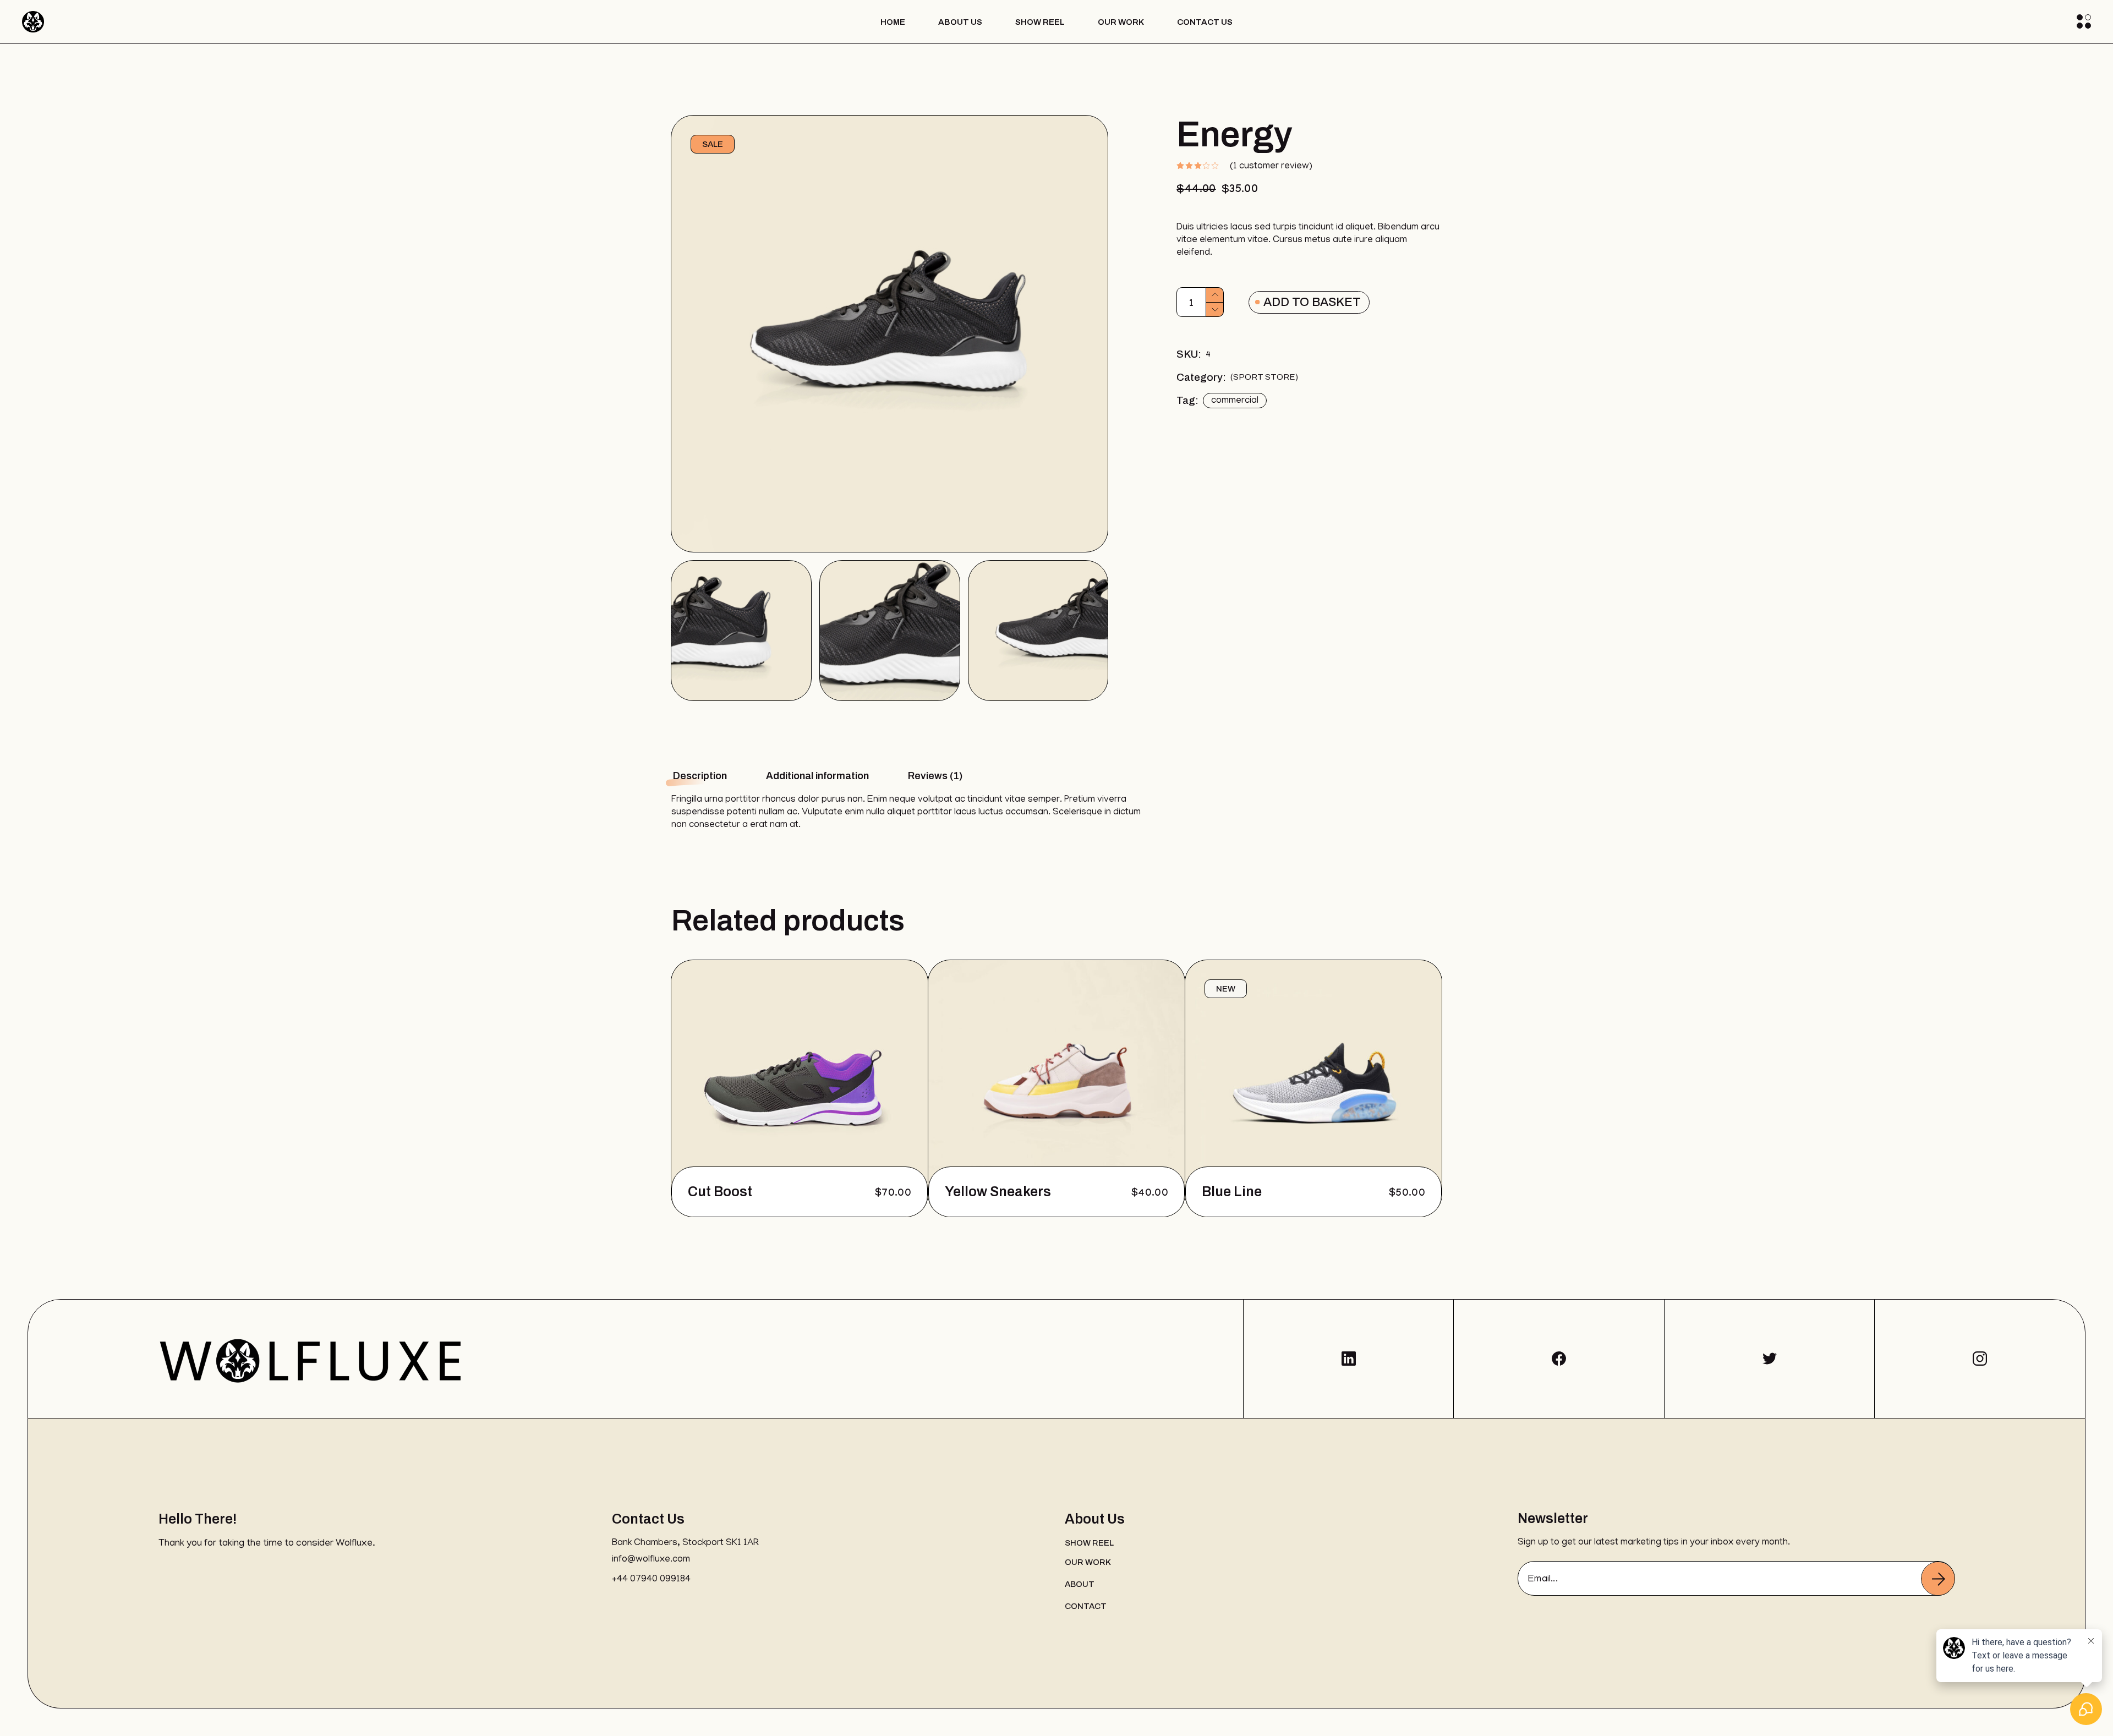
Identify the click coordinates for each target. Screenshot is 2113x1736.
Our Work (1088, 1562)
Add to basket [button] (881, 1192)
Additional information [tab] (817, 776)
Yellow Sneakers (998, 1192)
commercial (1235, 401)
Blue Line (1232, 1192)
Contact (1086, 1606)
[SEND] (1938, 1579)
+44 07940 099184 (651, 1580)
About (1080, 1584)
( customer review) (1271, 167)
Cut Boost (720, 1192)
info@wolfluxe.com (651, 1560)
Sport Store (1264, 377)
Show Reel (1089, 1543)
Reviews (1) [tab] (935, 776)
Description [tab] (700, 776)
